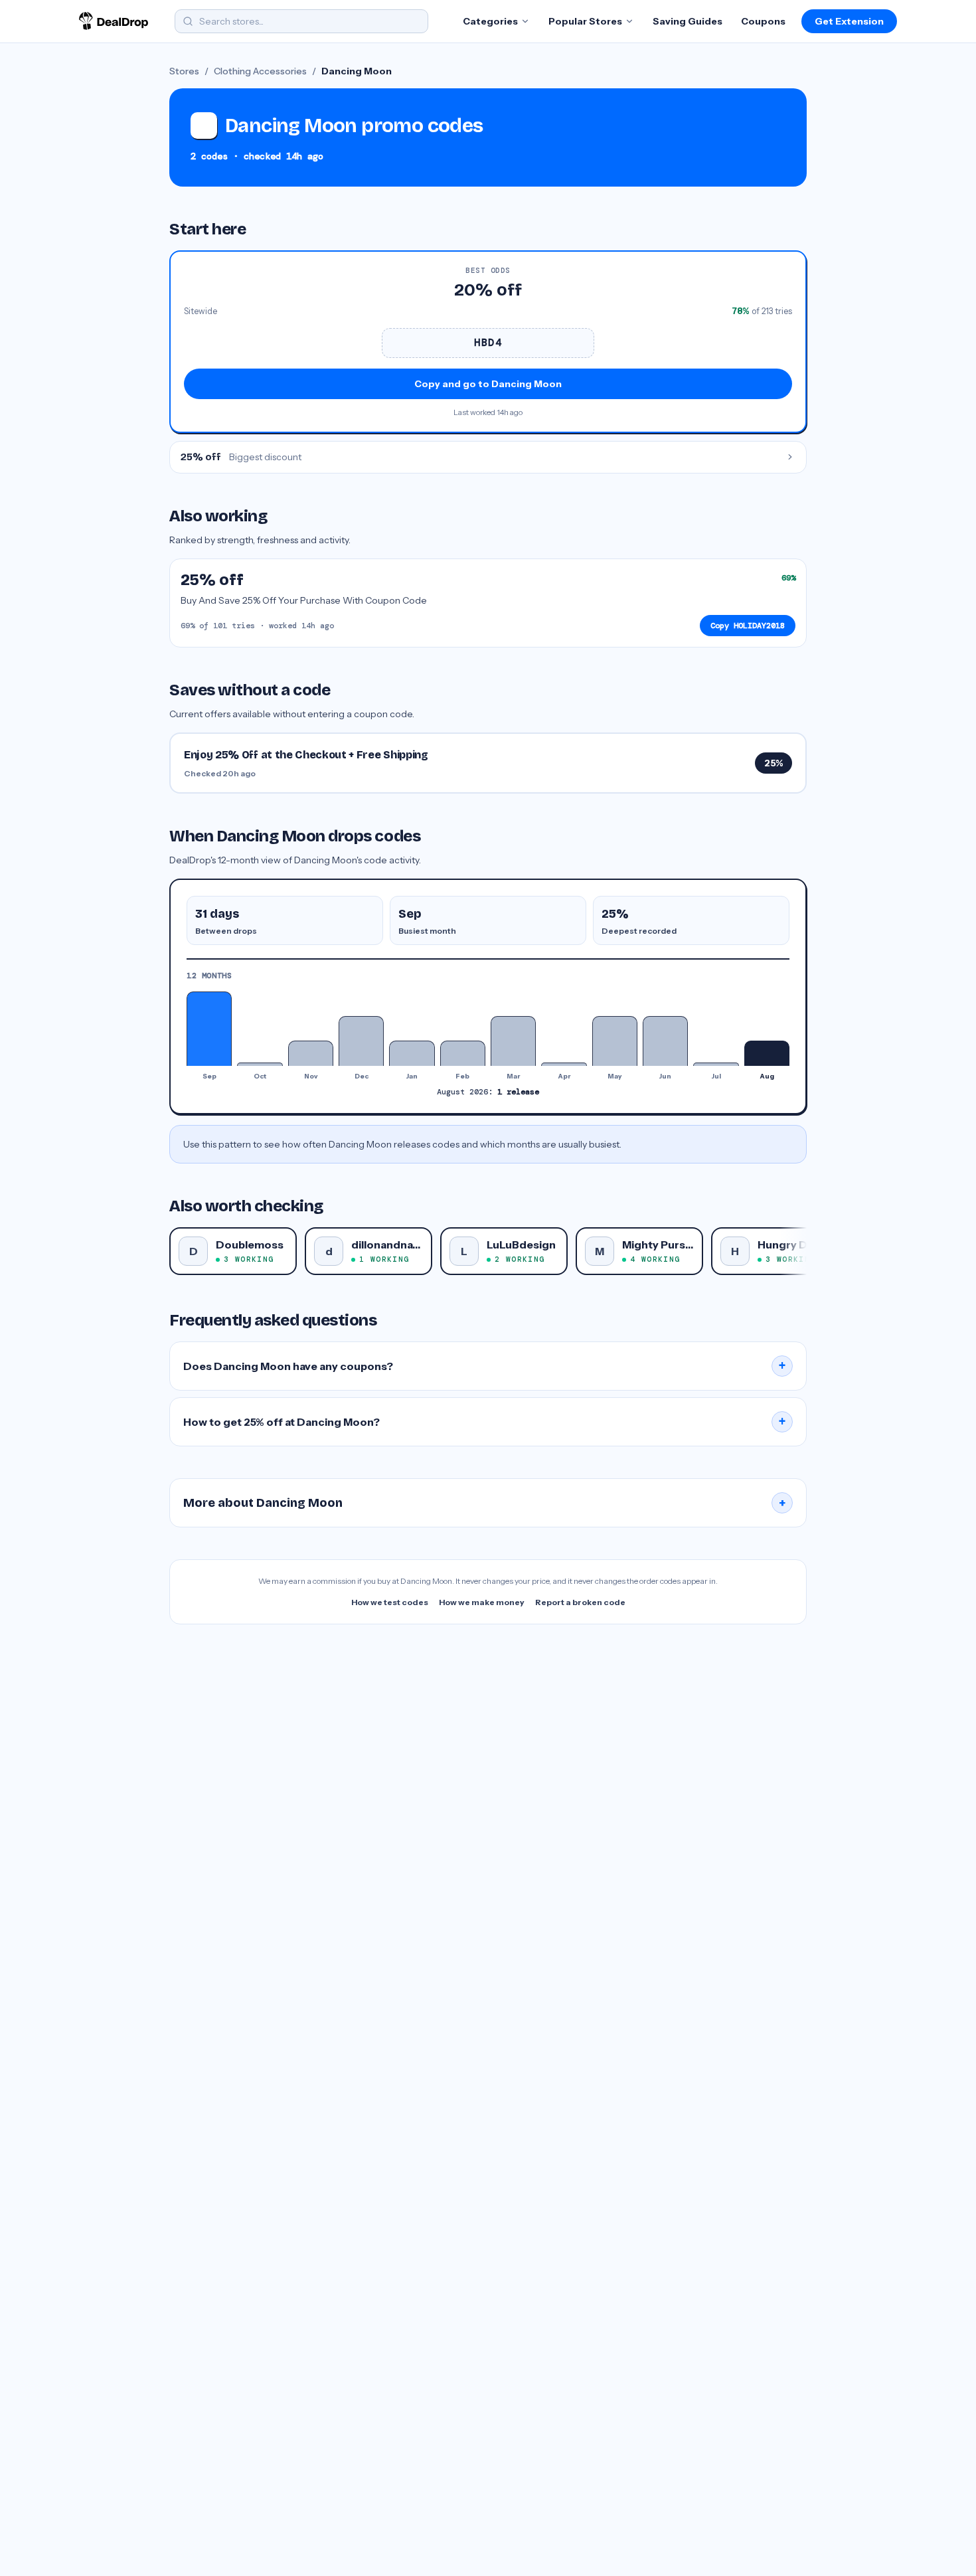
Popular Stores (585, 21)
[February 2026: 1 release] (463, 1053)
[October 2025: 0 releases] (260, 1064)
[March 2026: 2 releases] (513, 1041)
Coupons (763, 21)
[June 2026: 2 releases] (665, 1041)
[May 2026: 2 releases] (615, 1041)
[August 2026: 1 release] (767, 1053)
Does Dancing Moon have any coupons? (485, 1366)
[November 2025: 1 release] (311, 1053)
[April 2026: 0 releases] (564, 1064)
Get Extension (849, 21)
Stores (184, 71)
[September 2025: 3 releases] (209, 1029)
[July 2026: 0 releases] (716, 1064)
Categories (490, 21)
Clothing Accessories (260, 71)
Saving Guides (688, 21)
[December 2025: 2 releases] (361, 1041)
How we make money (482, 1602)
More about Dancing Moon (485, 1503)
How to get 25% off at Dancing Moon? (485, 1422)
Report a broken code (580, 1602)
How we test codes (390, 1602)
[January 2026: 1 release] (412, 1053)
